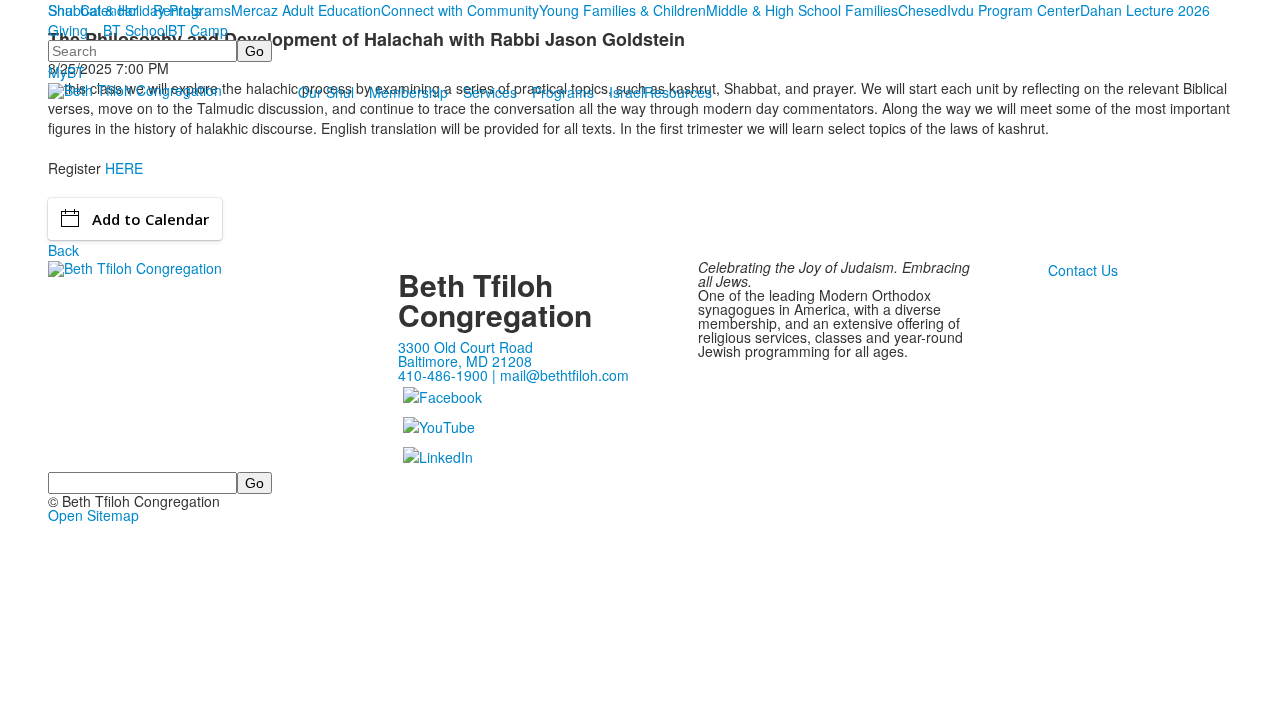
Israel (626, 92)
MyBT (66, 72)
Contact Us (1083, 270)
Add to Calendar (150, 219)
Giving (68, 30)
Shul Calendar (93, 10)
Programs (563, 92)
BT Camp (198, 30)
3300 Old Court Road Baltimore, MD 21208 (465, 354)
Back (63, 250)
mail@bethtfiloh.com (564, 375)
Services (490, 92)
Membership (408, 92)
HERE (124, 168)
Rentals (177, 10)
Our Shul (326, 92)
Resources (678, 92)
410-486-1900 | (449, 375)
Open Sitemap (93, 515)
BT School (135, 30)
